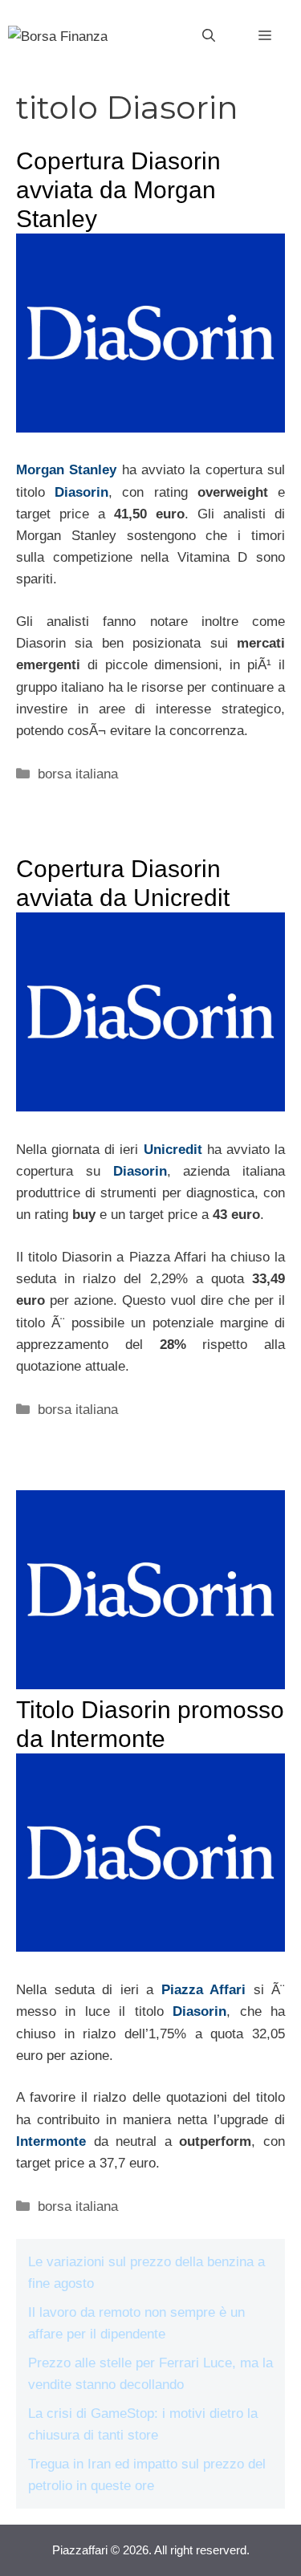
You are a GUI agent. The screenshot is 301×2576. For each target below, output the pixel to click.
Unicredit (175, 1150)
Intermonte (51, 2141)
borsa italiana (78, 774)
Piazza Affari (204, 1990)
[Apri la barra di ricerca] (209, 36)
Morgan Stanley (66, 470)
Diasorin (81, 492)
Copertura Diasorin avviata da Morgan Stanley (118, 190)
